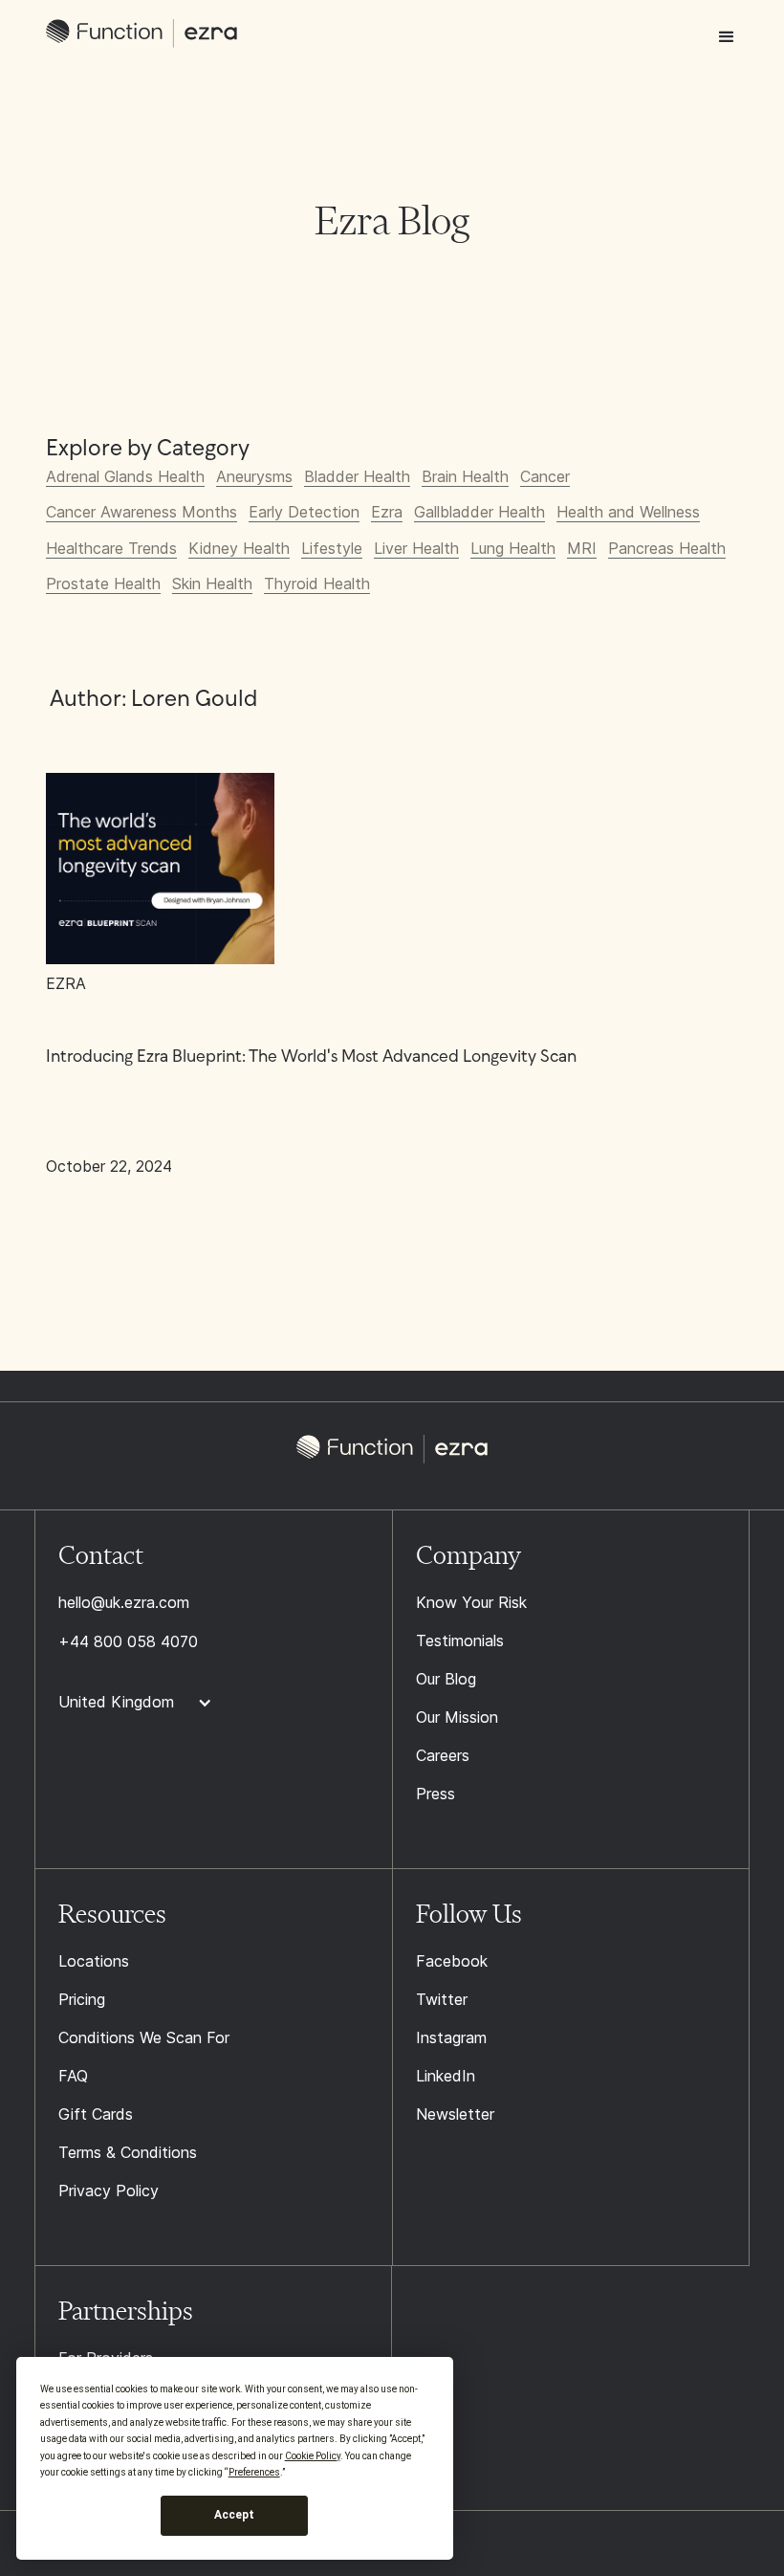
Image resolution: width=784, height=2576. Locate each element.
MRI (582, 548)
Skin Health (212, 583)
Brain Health (465, 476)
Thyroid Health (317, 583)
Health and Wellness (628, 512)
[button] (727, 37)
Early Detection (304, 512)
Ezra (387, 512)
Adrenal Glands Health (125, 476)
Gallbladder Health (479, 512)
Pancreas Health (667, 548)
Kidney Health (239, 548)
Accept (234, 2515)
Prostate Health (103, 583)
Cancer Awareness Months (142, 512)
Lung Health (513, 548)
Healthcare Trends (111, 548)
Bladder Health (357, 476)
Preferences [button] (254, 2472)
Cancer (545, 476)
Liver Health (416, 548)
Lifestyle (332, 548)
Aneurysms (254, 476)
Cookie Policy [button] (313, 2456)
